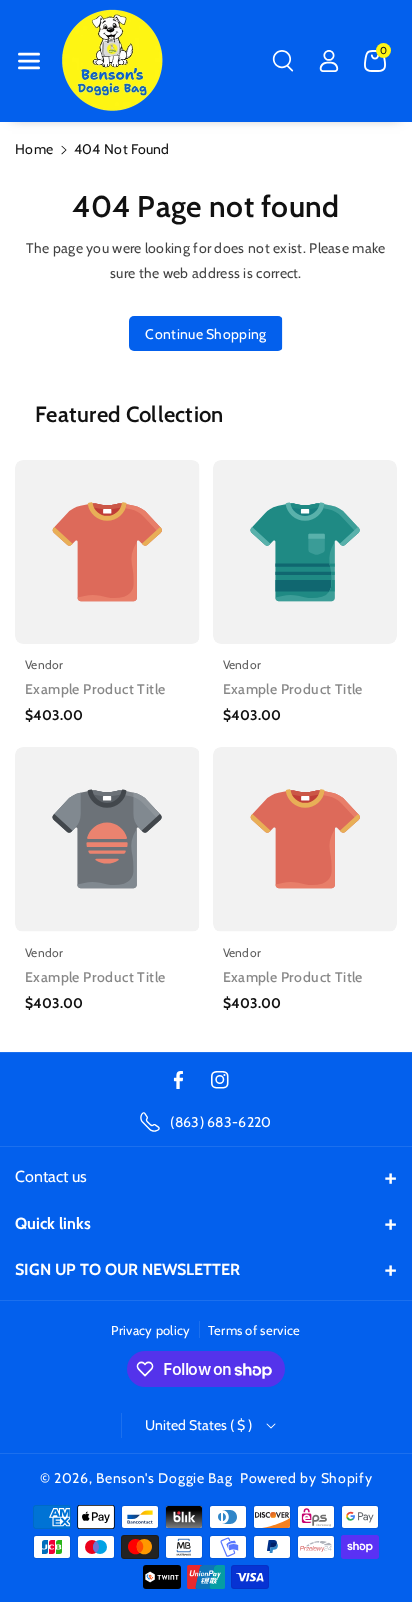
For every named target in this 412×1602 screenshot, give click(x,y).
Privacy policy (150, 1330)
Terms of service (254, 1330)
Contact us (51, 1176)
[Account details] (329, 61)
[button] (29, 61)
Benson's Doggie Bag (164, 1478)
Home (34, 149)
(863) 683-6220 (220, 1122)
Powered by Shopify (306, 1478)
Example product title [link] (95, 689)
